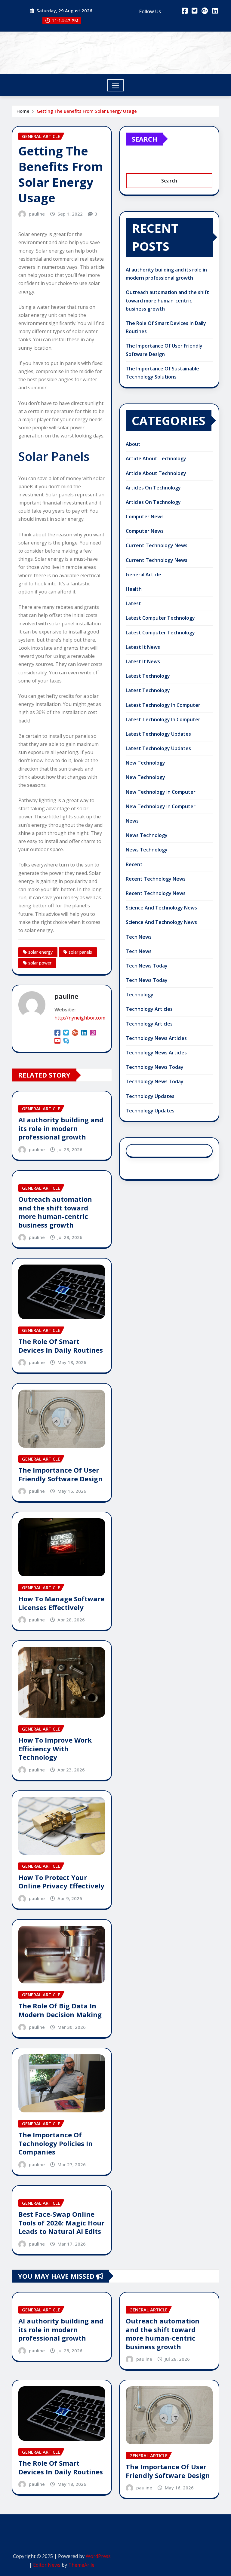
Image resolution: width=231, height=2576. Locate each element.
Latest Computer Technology (160, 618)
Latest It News (143, 647)
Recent (134, 864)
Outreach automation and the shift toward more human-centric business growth (55, 1212)
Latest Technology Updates (158, 734)
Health (134, 589)
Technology (140, 995)
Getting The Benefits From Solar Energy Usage (87, 111)
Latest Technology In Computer (163, 705)
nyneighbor (116, 49)
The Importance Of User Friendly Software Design (60, 1474)
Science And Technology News (161, 908)
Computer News (145, 517)
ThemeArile (81, 2565)
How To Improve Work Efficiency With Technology (55, 1748)
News (132, 821)
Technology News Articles (156, 1038)
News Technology (147, 835)
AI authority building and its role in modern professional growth (61, 1128)
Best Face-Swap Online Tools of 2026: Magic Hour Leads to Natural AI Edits (61, 2223)
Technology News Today (155, 1067)
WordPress (98, 2556)
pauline (37, 214)
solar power (40, 963)
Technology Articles (149, 1009)
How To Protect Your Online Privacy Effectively (61, 1882)
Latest (133, 603)
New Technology (145, 763)
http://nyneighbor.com (80, 1018)
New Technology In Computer (161, 792)
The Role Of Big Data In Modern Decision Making (60, 2010)
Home (23, 111)
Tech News (139, 937)
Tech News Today (147, 966)
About (133, 444)
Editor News (47, 2565)
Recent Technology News (156, 879)
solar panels (80, 952)
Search (145, 139)
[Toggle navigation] (116, 85)
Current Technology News (157, 545)
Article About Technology (156, 458)
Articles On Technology (153, 488)
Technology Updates (150, 1096)
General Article (143, 575)
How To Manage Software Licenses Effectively (61, 1603)
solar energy (40, 952)
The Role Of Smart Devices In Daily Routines (61, 1346)
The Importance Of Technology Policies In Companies (55, 2143)
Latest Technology (148, 676)
